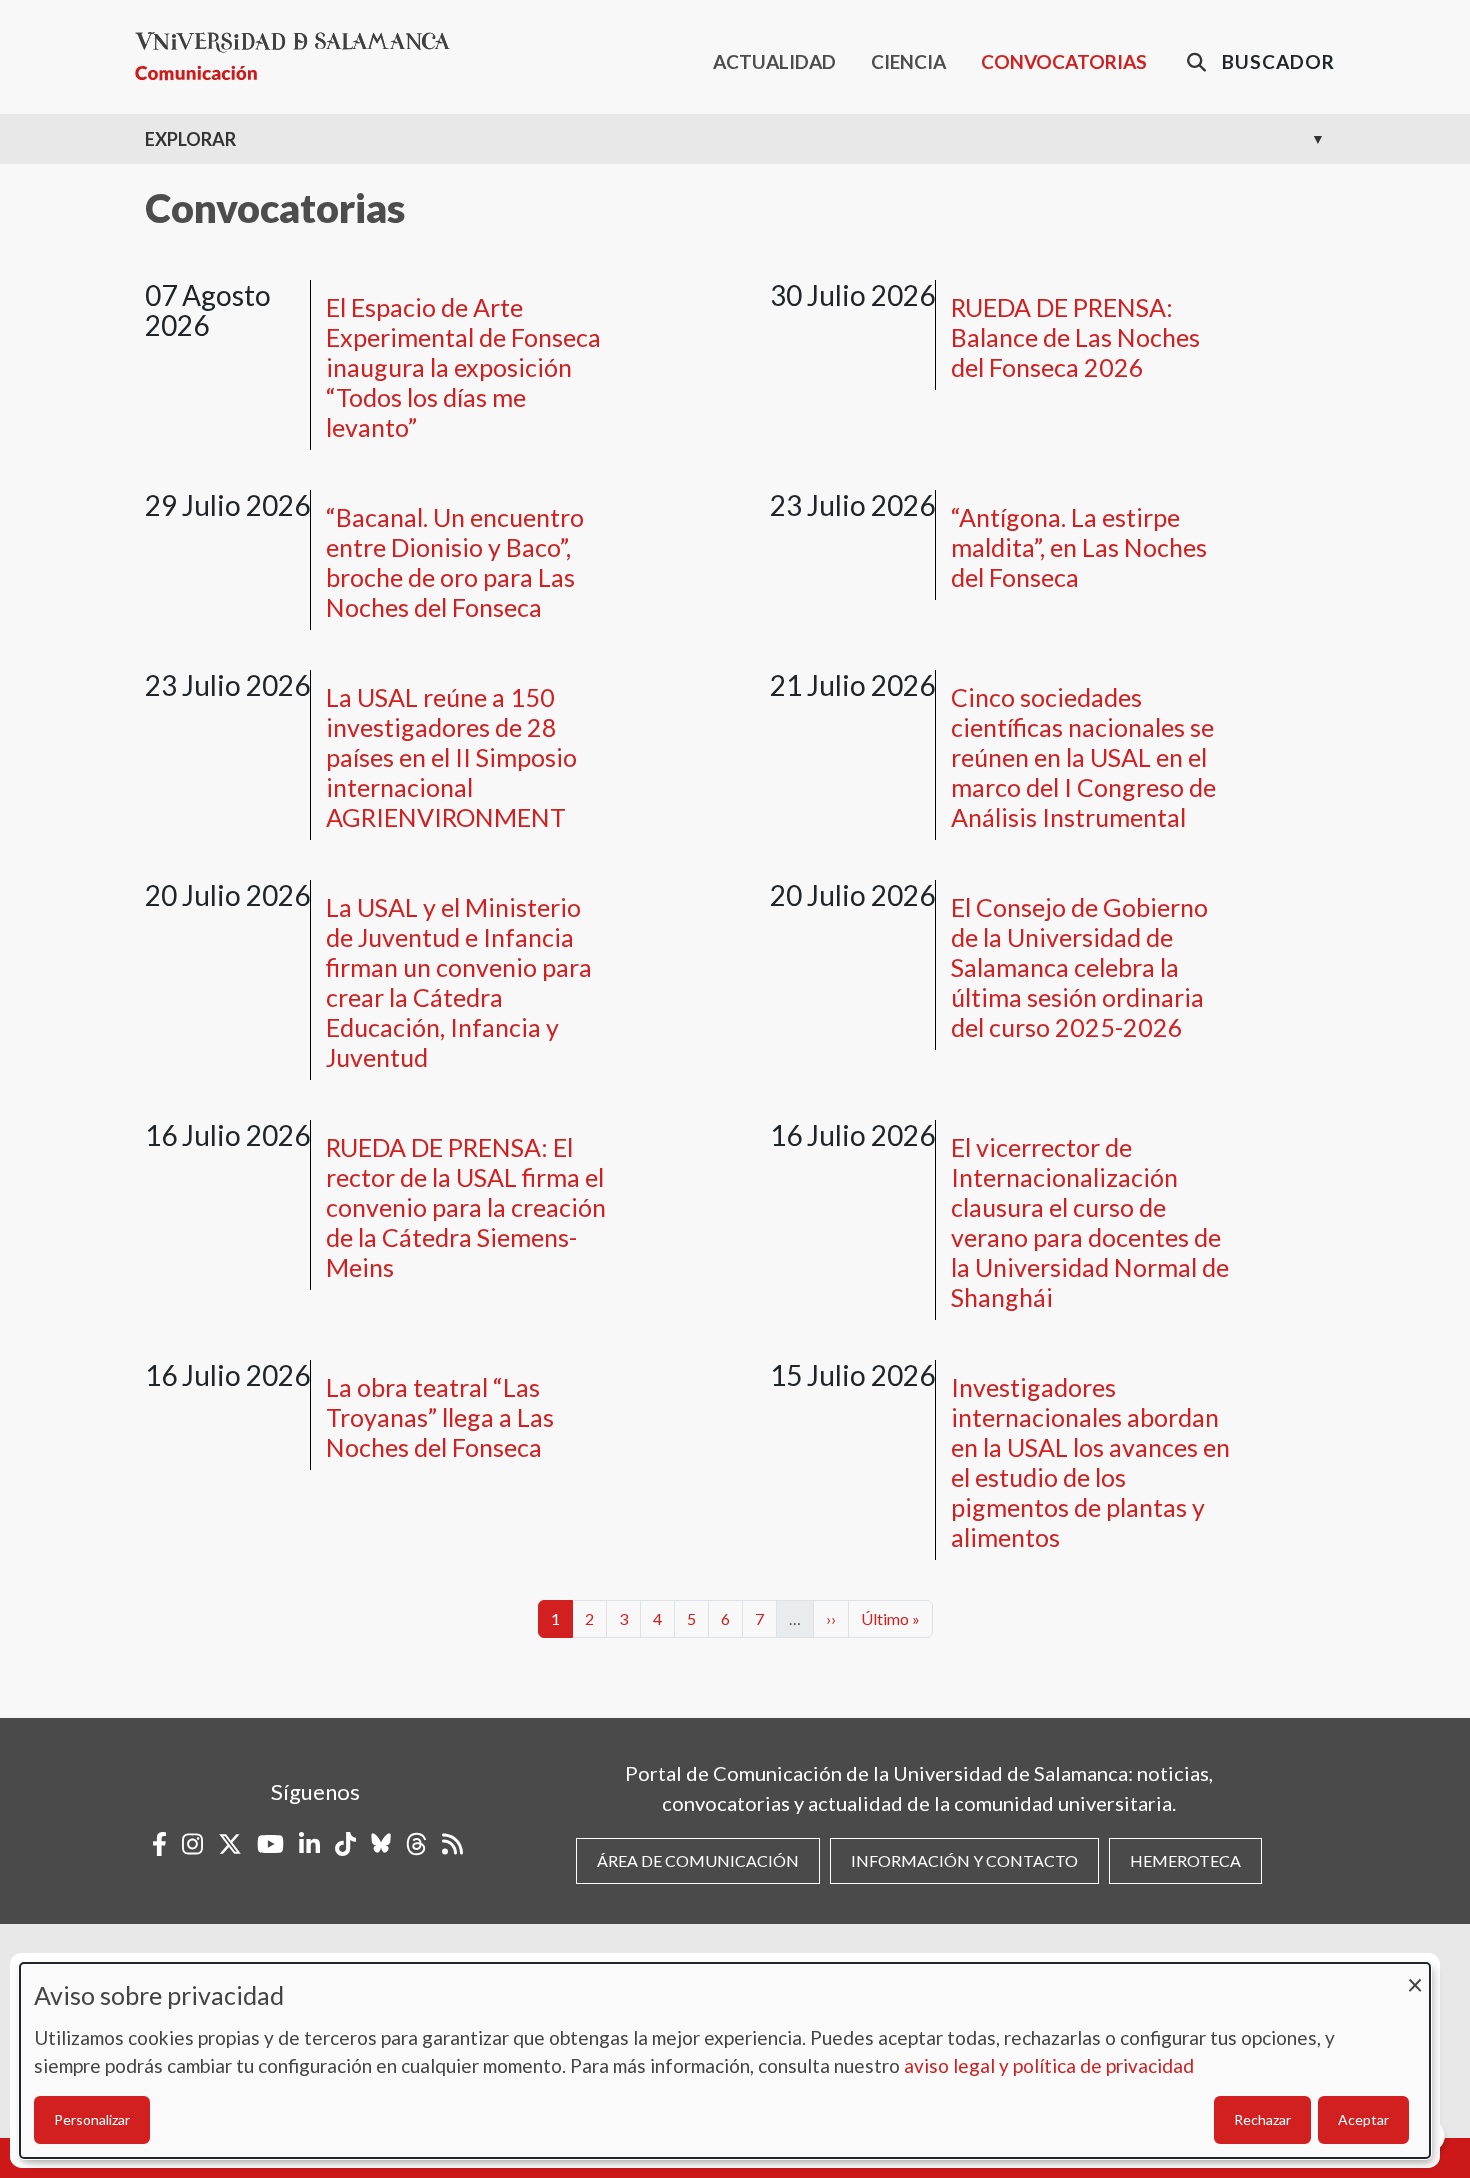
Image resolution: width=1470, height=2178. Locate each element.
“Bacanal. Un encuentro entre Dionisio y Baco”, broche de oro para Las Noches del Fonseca (455, 562)
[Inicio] (300, 56)
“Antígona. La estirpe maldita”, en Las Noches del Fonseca (1079, 547)
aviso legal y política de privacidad (1049, 2065)
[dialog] (725, 2060)
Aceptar (1363, 2119)
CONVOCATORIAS (1064, 61)
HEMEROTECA (1185, 1860)
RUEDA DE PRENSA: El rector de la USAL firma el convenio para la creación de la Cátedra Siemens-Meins (466, 1207)
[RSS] (452, 1844)
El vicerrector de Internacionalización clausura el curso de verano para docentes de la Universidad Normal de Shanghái (1090, 1222)
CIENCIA (908, 61)
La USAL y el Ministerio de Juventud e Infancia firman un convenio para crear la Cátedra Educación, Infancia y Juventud (459, 982)
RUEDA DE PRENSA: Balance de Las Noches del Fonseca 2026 (1075, 337)
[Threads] (416, 1844)
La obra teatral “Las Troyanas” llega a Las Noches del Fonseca (440, 1417)
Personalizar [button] (92, 2119)
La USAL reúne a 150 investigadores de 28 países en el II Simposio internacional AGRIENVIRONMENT (451, 757)
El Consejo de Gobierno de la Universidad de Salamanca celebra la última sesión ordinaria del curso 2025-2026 (1079, 967)
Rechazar (1262, 2119)
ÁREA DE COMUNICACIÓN (698, 1860)
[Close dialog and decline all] (1415, 1975)
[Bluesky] (381, 1844)
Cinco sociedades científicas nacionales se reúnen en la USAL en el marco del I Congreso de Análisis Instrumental (1083, 757)
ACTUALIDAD (774, 61)
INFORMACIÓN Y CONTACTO (964, 1860)
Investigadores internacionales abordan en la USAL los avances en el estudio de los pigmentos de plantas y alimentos (1090, 1462)
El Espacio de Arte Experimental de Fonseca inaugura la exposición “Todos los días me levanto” (463, 367)
